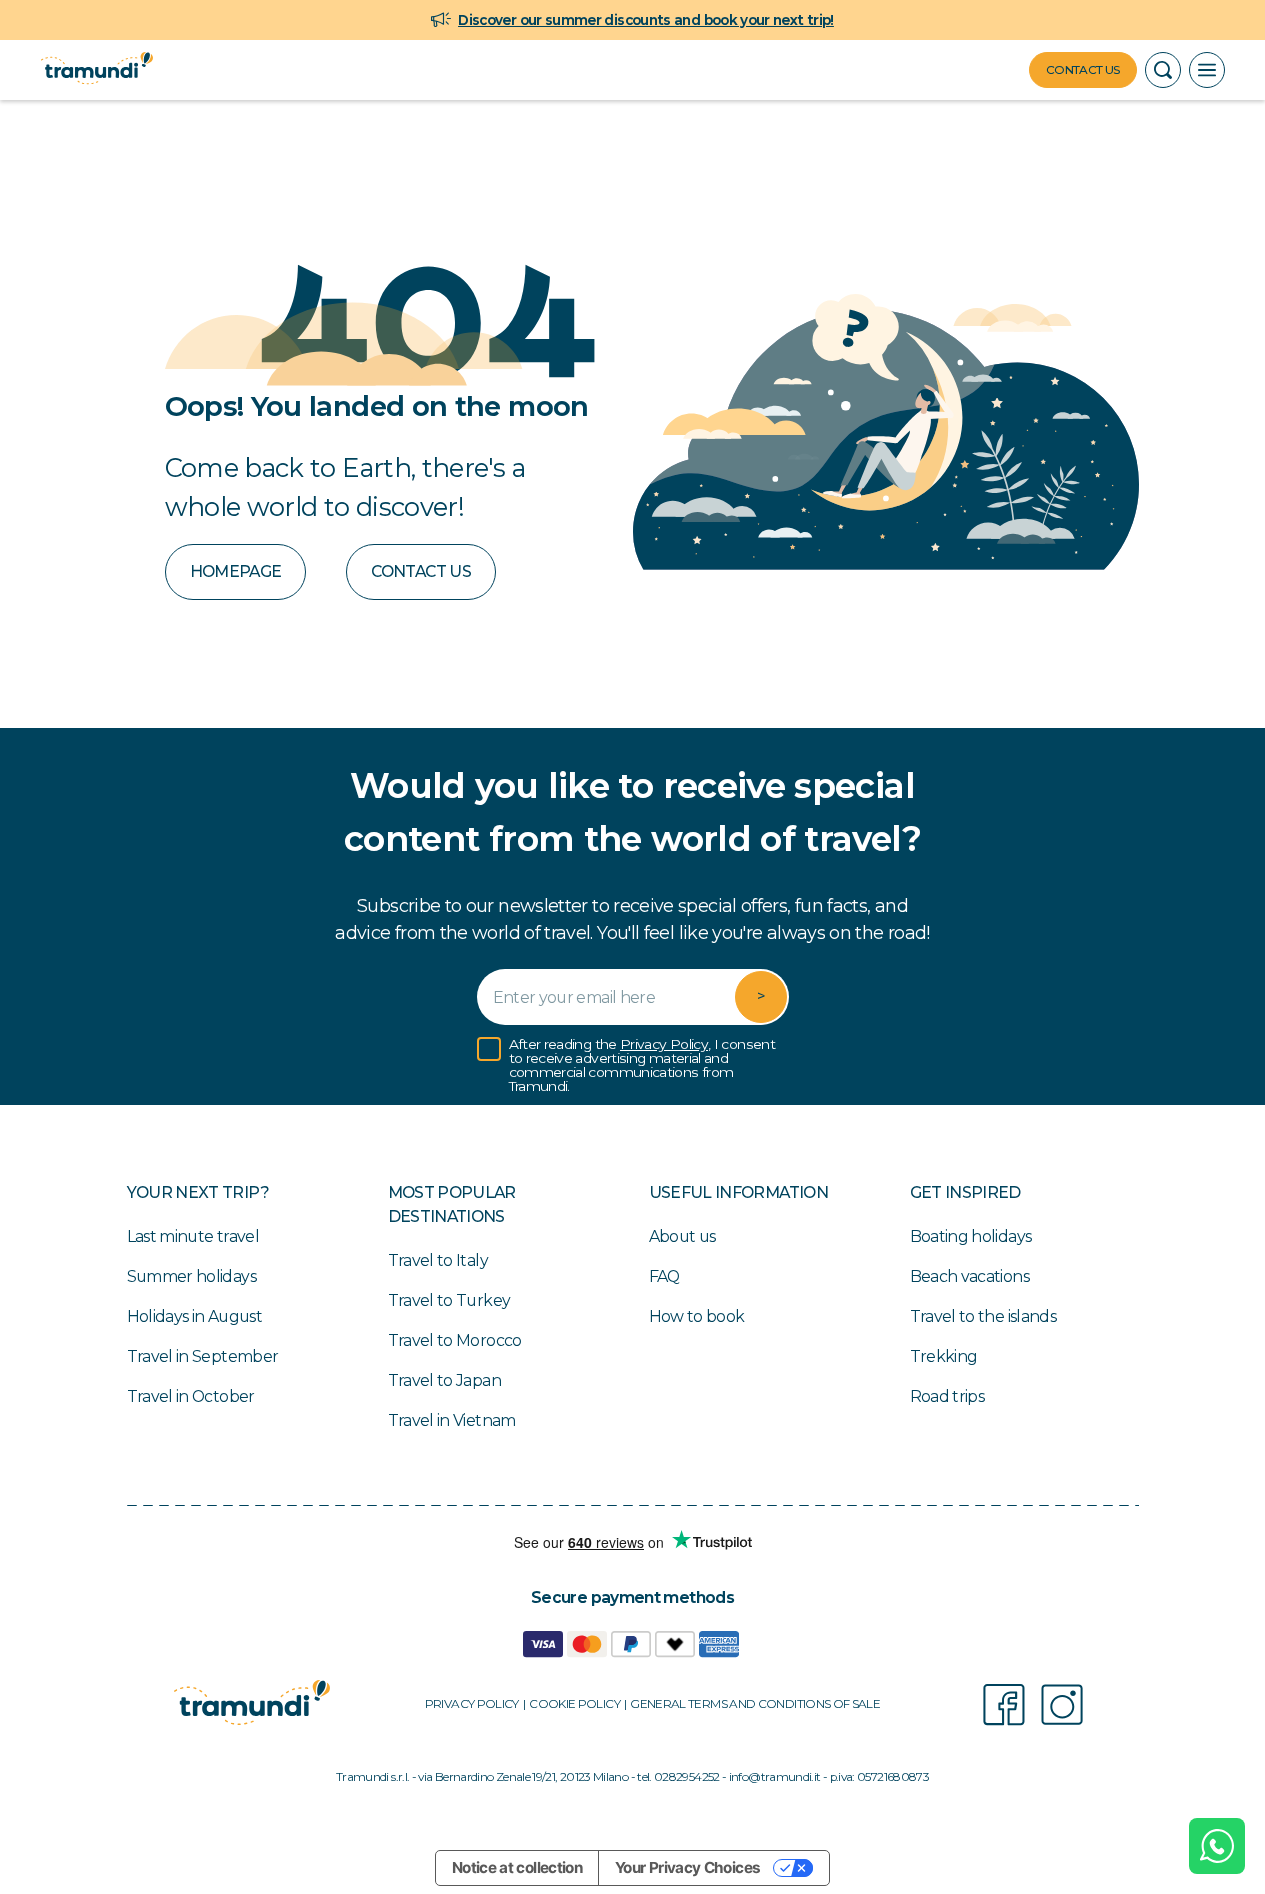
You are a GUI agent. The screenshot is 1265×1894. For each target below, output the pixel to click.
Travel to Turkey (449, 1300)
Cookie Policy (574, 1704)
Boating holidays (971, 1236)
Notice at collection (517, 1867)
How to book (697, 1316)
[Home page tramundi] (97, 70)
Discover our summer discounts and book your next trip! (645, 20)
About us (682, 1236)
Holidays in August (194, 1316)
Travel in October (191, 1396)
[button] (1163, 70)
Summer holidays (191, 1276)
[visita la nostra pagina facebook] (1004, 1705)
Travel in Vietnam (452, 1420)
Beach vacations (969, 1276)
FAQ (664, 1276)
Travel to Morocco (455, 1340)
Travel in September (203, 1356)
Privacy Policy (664, 1044)
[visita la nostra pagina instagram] (1062, 1705)
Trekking (944, 1356)
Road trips (947, 1396)
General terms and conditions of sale (755, 1704)
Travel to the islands (983, 1316)
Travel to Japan (444, 1380)
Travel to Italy (438, 1260)
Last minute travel (193, 1236)
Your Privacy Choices (687, 1867)
